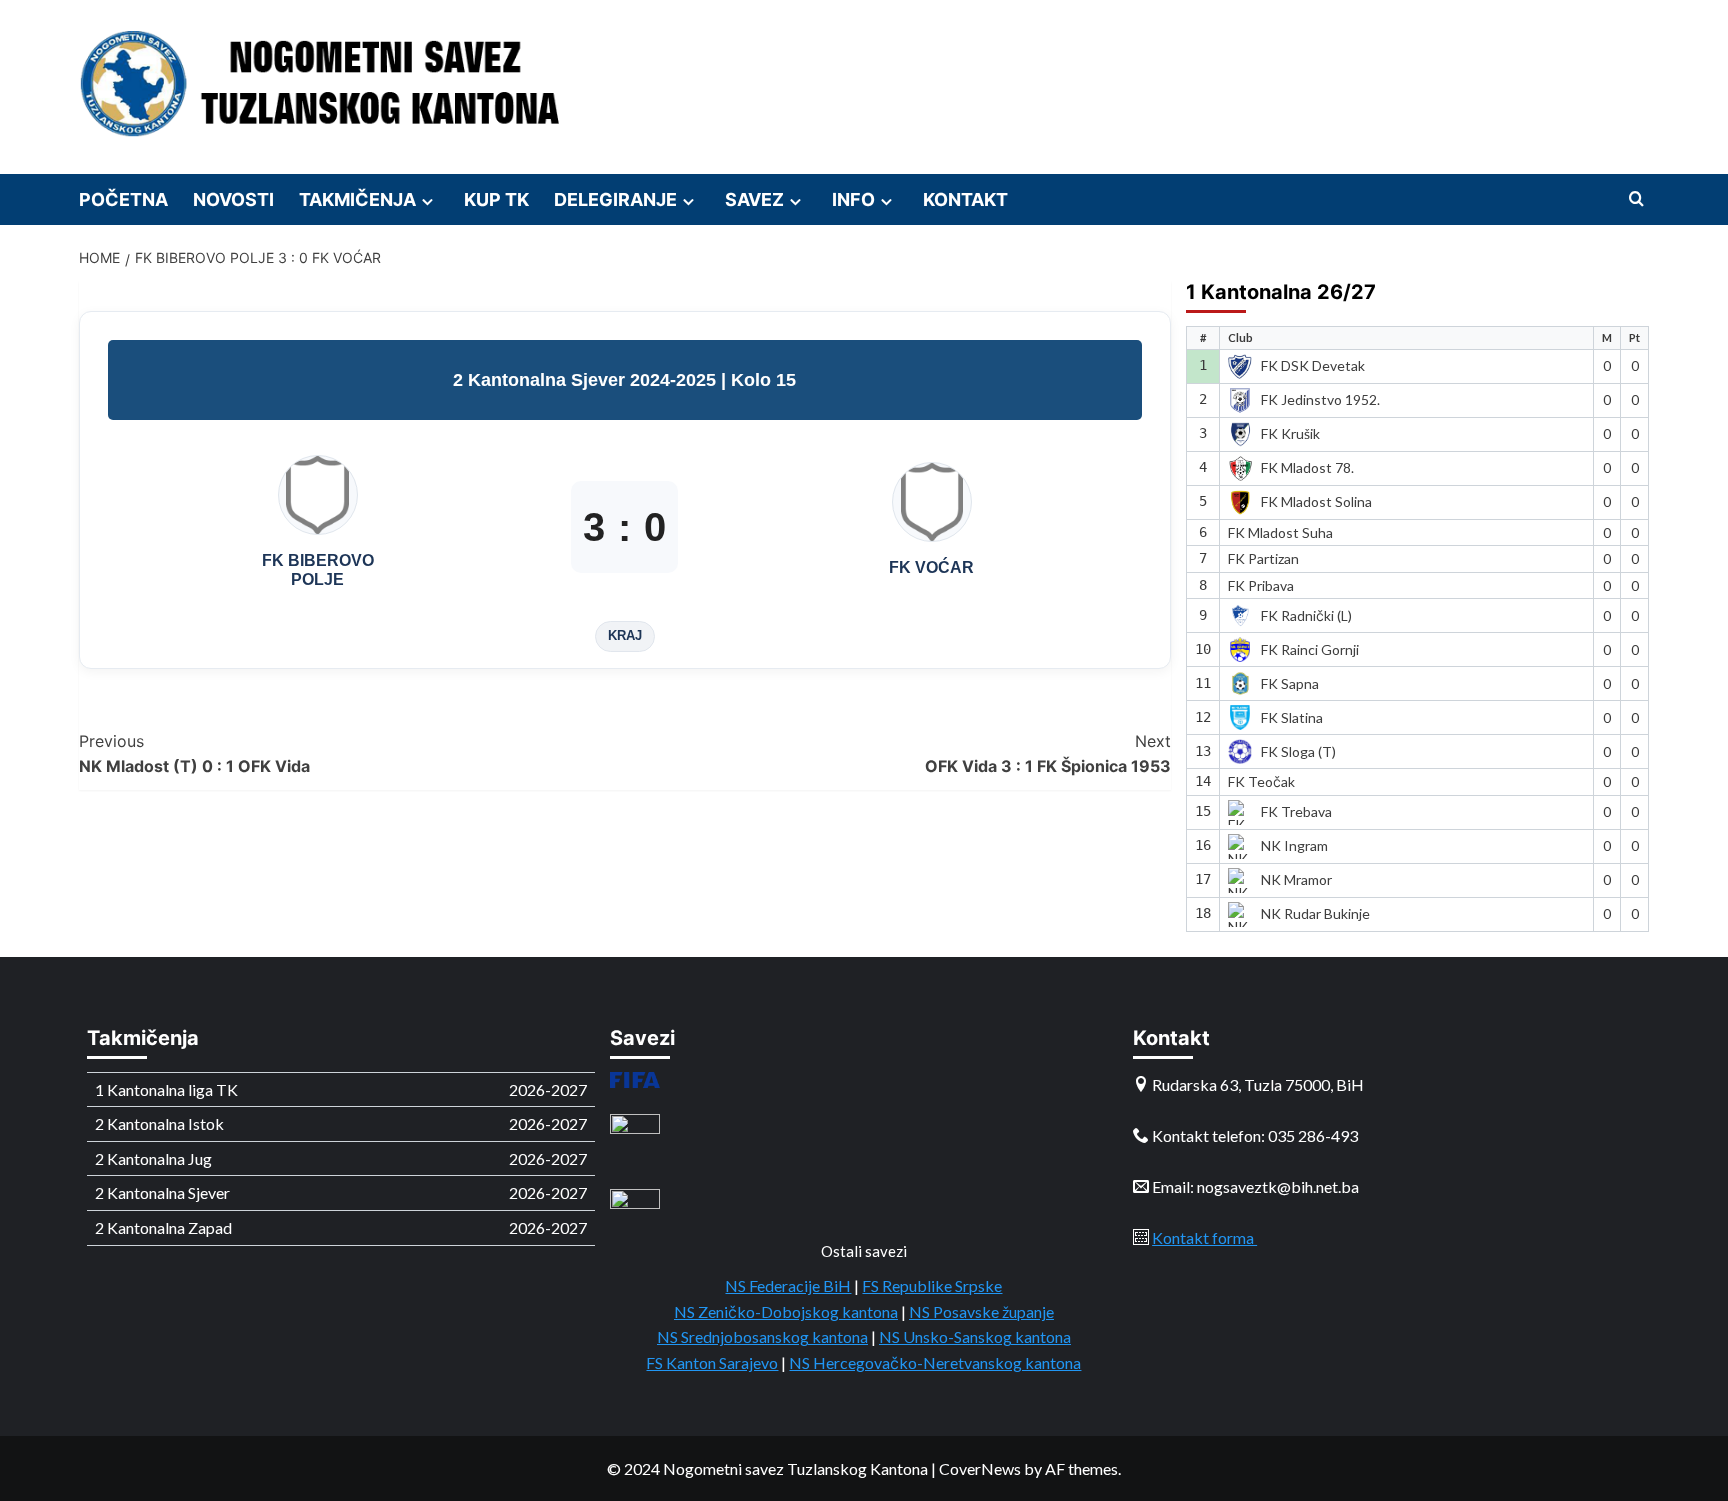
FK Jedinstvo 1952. (1320, 399)
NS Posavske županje (981, 1311)
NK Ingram (1294, 845)
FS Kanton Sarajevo (712, 1362)
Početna (123, 199)
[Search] (1636, 199)
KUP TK (496, 199)
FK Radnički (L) (1306, 615)
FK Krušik (1290, 433)
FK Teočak (1261, 781)
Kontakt (965, 199)
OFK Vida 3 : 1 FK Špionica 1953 (1048, 754)
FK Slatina (1292, 717)
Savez (754, 199)
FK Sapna (1290, 683)
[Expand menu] (427, 201)
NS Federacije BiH (788, 1285)
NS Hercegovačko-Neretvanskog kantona (935, 1362)
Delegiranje (615, 199)
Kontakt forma (1204, 1237)
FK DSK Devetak (1313, 365)
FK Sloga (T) (1298, 751)
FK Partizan (1263, 558)
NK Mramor (1296, 879)
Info (853, 199)
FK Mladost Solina (1316, 501)
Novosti (233, 199)
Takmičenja (357, 199)
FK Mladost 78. (1307, 467)
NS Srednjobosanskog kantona (762, 1336)
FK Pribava (1261, 585)
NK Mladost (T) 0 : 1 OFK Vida (194, 754)
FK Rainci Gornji (1310, 649)
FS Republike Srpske (932, 1285)
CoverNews (980, 1468)
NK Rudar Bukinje (1315, 913)
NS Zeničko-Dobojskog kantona (786, 1311)
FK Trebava (1296, 811)
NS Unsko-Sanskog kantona (975, 1336)
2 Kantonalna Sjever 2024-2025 (587, 380)
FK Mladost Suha (1280, 532)
